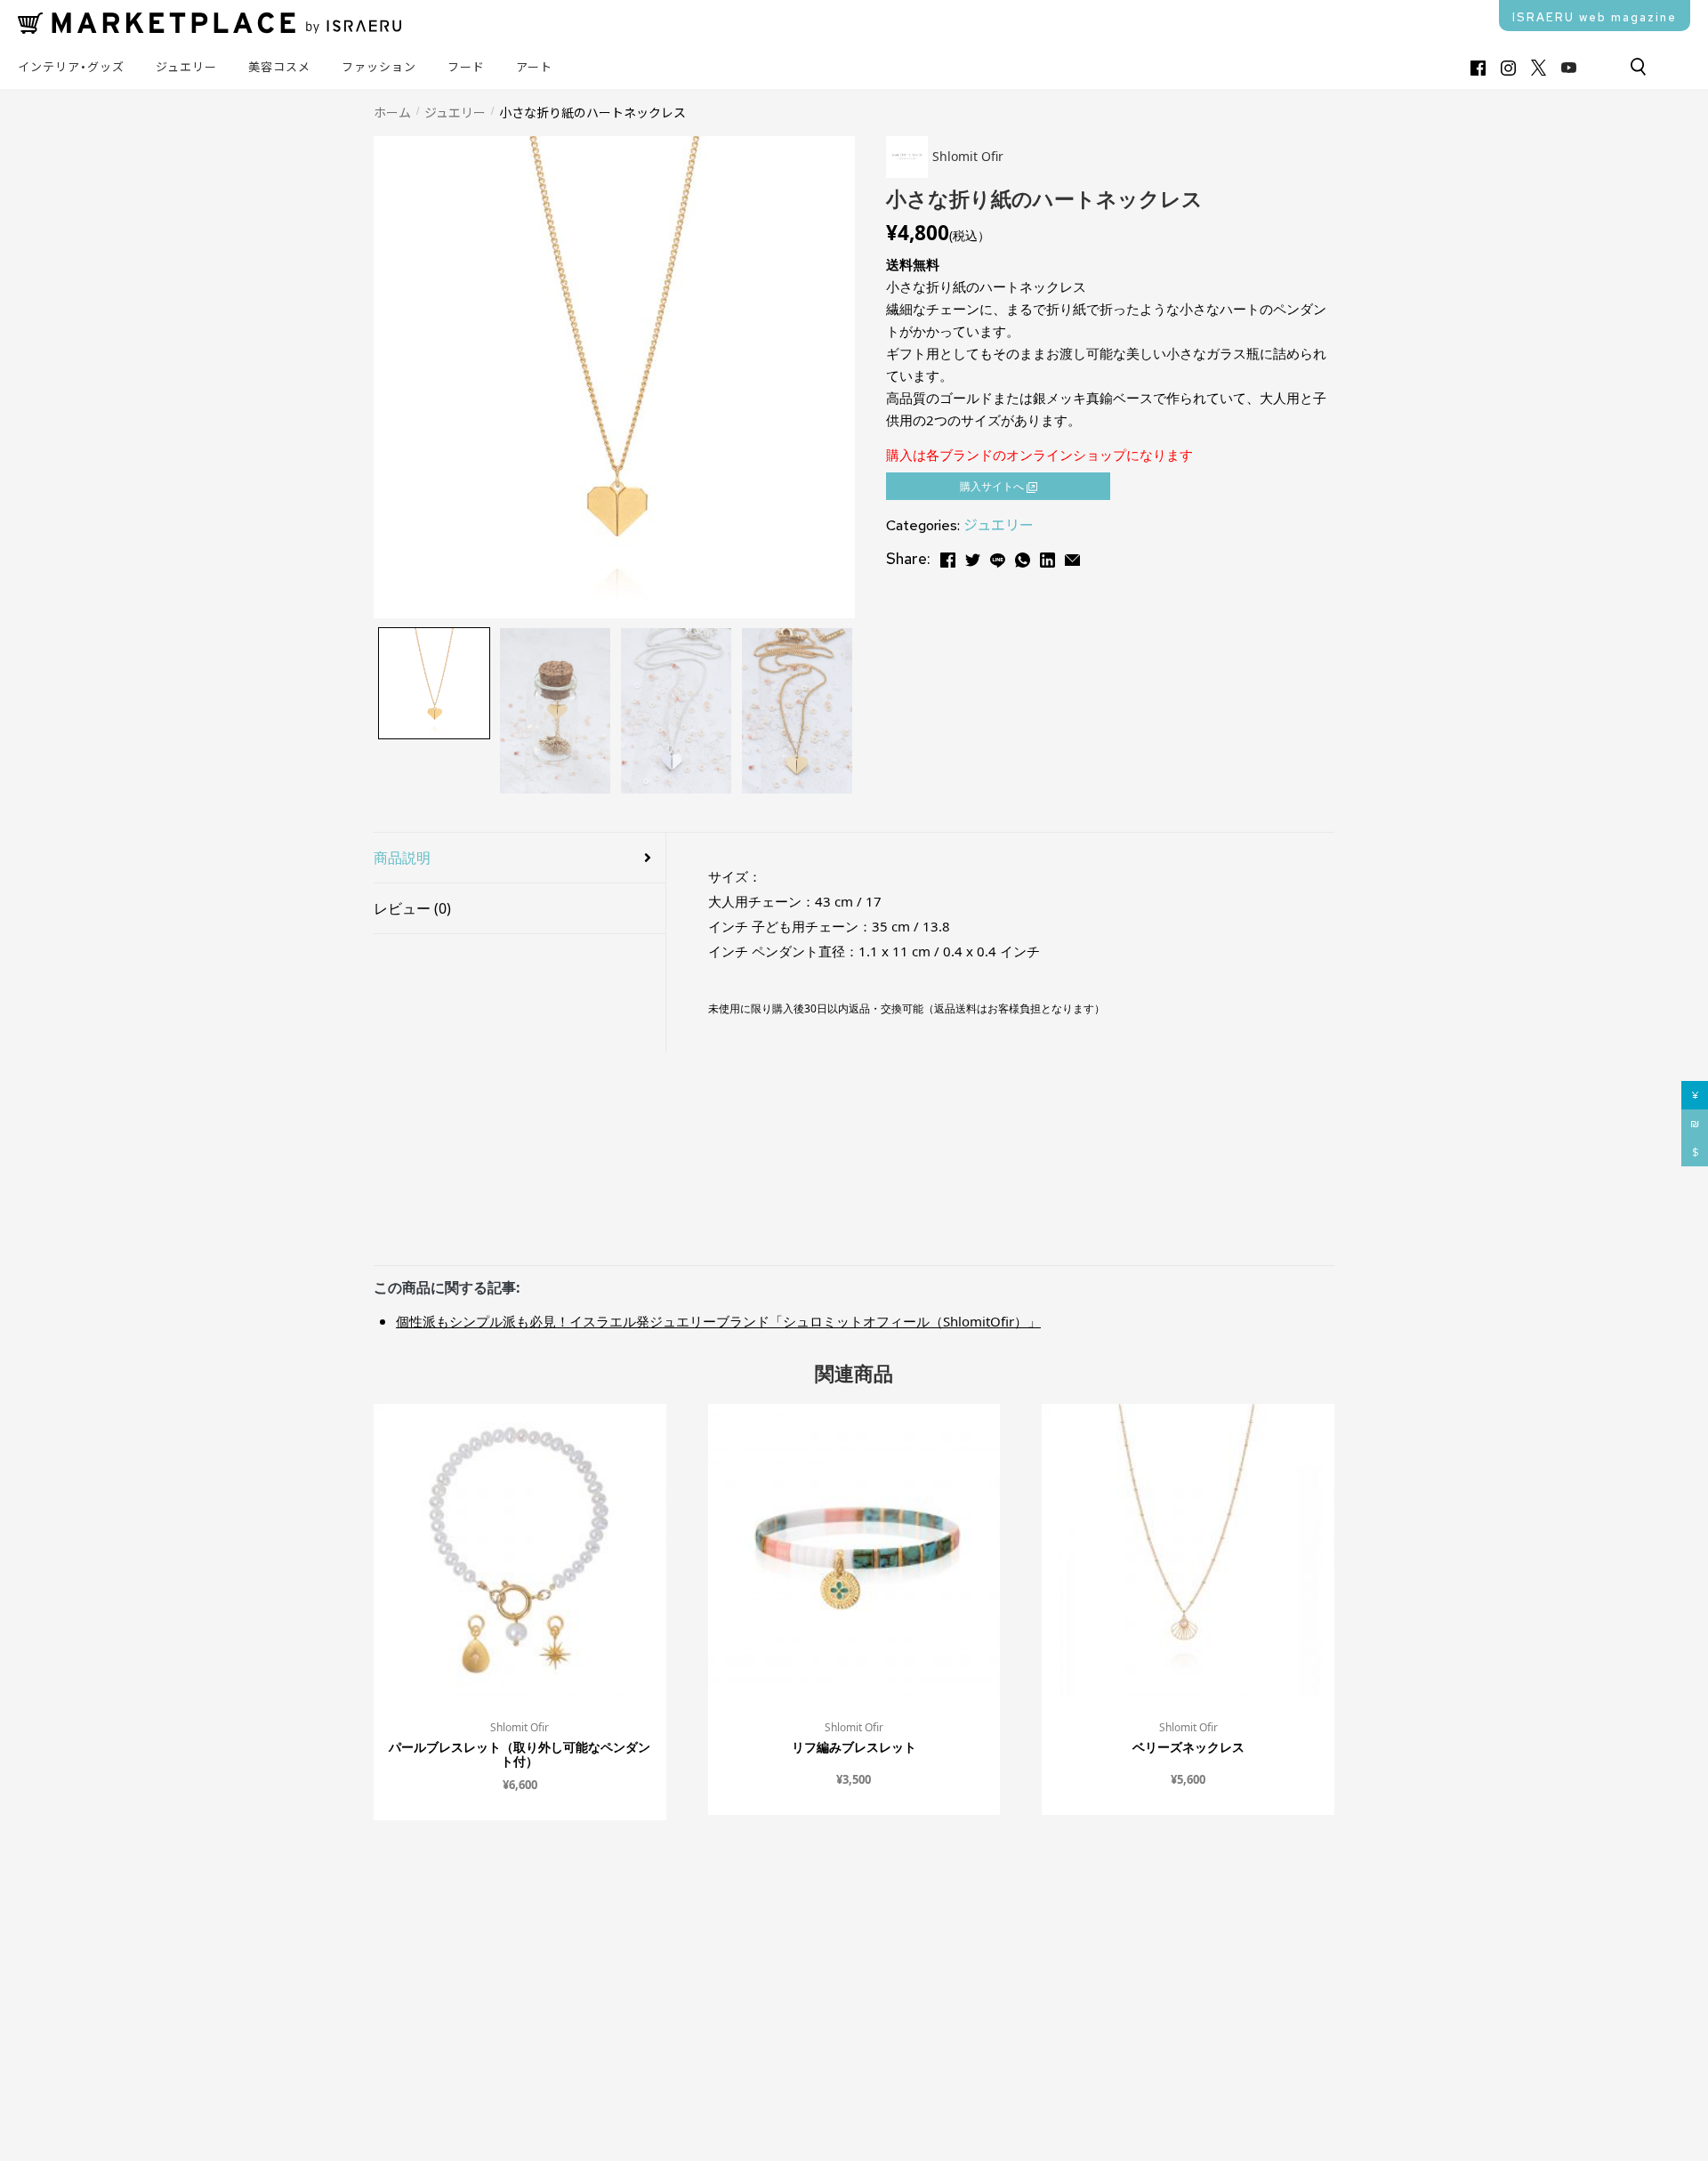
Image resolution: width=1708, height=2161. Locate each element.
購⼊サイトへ (993, 486)
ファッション (379, 67)
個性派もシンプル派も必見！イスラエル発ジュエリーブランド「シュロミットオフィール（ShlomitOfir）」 (718, 1321)
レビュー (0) (412, 908)
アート (534, 67)
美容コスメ (279, 67)
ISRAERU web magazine (1595, 17)
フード (466, 67)
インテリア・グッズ (71, 67)
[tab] (520, 858)
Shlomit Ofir (520, 1727)
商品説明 (402, 858)
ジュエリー (186, 67)
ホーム (392, 112)
